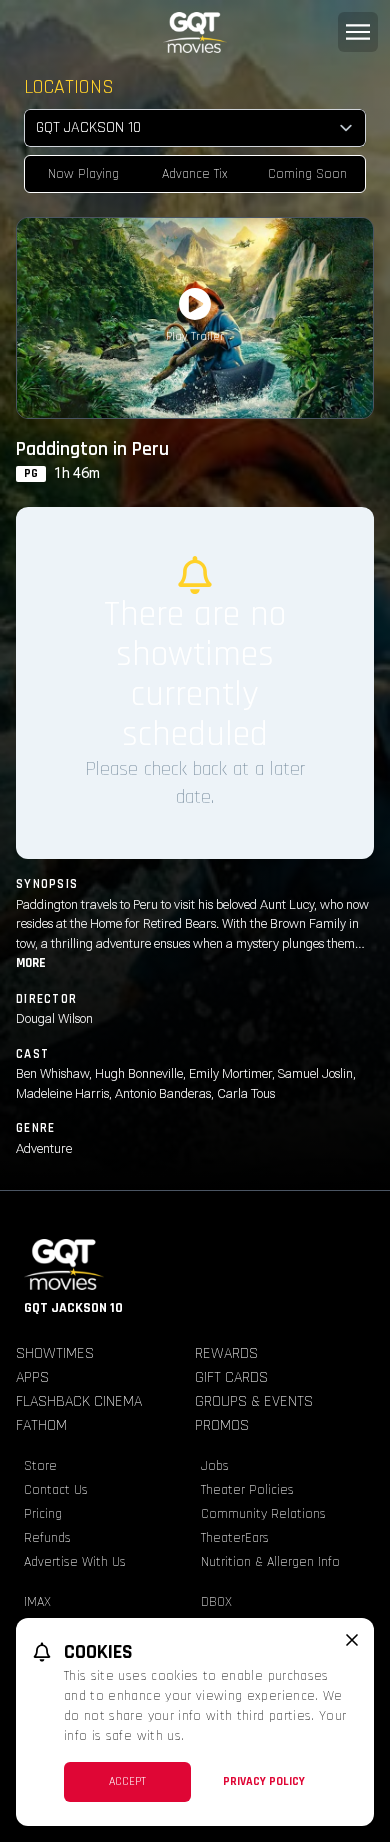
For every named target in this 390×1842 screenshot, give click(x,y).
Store (40, 1466)
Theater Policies (247, 1490)
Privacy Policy (264, 1781)
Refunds (47, 1538)
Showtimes (55, 1353)
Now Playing (83, 174)
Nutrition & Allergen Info (270, 1562)
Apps (32, 1377)
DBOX (216, 1602)
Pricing (43, 1514)
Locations (69, 87)
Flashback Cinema (79, 1401)
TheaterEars (235, 1538)
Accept (127, 1781)
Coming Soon (307, 174)
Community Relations (263, 1514)
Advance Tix (195, 174)
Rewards (226, 1353)
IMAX (37, 1602)
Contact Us (56, 1490)
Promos (222, 1425)
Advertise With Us (75, 1562)
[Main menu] (358, 32)
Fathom (41, 1425)
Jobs (215, 1466)
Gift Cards (231, 1377)
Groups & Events (254, 1401)
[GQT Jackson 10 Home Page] (195, 32)
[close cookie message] (352, 1640)
